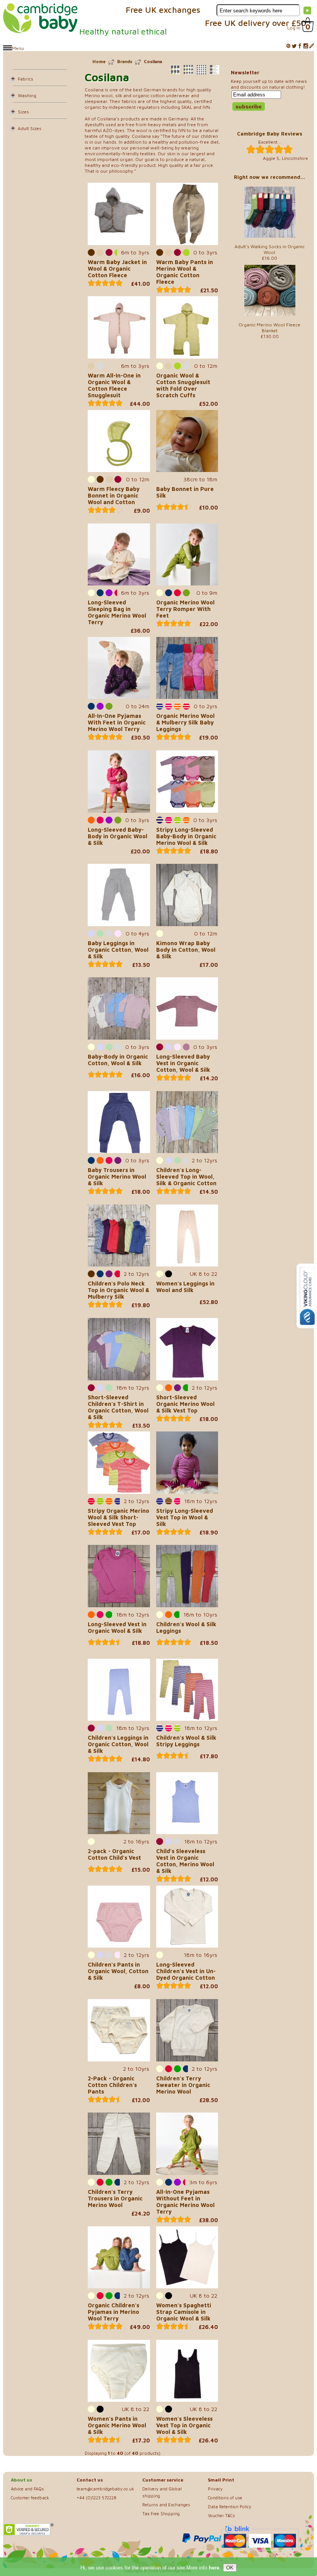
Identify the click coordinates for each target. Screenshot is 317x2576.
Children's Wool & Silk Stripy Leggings (186, 1741)
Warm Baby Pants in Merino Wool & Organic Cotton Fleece (185, 272)
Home (99, 61)
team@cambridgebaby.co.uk (105, 2489)
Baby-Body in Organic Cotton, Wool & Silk (118, 1060)
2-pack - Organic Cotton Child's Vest (114, 1854)
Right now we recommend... (269, 177)
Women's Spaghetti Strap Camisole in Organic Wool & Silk (184, 2312)
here (214, 2568)
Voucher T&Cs (222, 2515)
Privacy (215, 2489)
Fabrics (26, 79)
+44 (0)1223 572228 (96, 2498)
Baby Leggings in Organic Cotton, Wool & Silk (118, 950)
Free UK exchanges (163, 10)
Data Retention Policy (230, 2506)
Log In (294, 28)
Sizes (23, 112)
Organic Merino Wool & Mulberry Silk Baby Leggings (185, 722)
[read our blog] (312, 46)
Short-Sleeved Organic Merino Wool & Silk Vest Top (185, 1404)
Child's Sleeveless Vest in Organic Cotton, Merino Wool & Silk (185, 1861)
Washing (27, 95)
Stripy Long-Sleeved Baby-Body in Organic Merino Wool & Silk (186, 836)
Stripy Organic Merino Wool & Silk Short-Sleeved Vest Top (118, 1517)
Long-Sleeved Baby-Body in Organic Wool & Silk (118, 836)
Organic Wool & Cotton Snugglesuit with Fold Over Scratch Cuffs (183, 385)
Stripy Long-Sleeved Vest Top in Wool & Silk (185, 1517)
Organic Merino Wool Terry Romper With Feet (185, 609)
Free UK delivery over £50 (256, 23)
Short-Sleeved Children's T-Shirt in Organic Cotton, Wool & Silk (118, 1407)
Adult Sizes (30, 128)
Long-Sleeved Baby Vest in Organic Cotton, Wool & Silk (183, 1063)
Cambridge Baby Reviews (270, 134)
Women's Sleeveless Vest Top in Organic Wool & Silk (184, 2425)
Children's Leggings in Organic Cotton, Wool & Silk (118, 1744)
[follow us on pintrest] (288, 46)
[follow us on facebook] (300, 46)
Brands (125, 61)
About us (21, 2480)
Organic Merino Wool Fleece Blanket (269, 328)
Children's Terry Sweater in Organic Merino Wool (183, 2085)
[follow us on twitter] (294, 46)
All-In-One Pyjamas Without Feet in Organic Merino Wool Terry (185, 2202)
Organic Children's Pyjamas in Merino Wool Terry (113, 2312)
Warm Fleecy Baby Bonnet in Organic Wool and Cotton (114, 495)
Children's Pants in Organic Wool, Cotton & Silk (118, 1971)
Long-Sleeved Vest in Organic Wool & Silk (117, 1627)
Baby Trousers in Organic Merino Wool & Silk (117, 1176)
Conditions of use (225, 2498)
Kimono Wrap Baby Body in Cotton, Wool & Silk (186, 950)
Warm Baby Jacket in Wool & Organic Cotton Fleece (117, 269)
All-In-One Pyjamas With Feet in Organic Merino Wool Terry (117, 722)
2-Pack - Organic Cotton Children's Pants (112, 2085)
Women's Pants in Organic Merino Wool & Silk (117, 2425)
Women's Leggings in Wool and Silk (185, 1287)
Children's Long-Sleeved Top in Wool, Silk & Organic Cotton (186, 1176)
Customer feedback (30, 2498)
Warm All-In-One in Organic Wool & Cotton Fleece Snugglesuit (114, 385)
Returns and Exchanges (166, 2505)
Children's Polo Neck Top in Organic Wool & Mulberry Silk (118, 1290)
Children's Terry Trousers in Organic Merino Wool (115, 2198)
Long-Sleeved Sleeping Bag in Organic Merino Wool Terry (117, 612)
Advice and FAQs (27, 2489)
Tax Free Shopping (161, 2513)
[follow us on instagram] (306, 46)
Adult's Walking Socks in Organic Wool (270, 249)
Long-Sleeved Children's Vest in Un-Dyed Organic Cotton (186, 1971)
